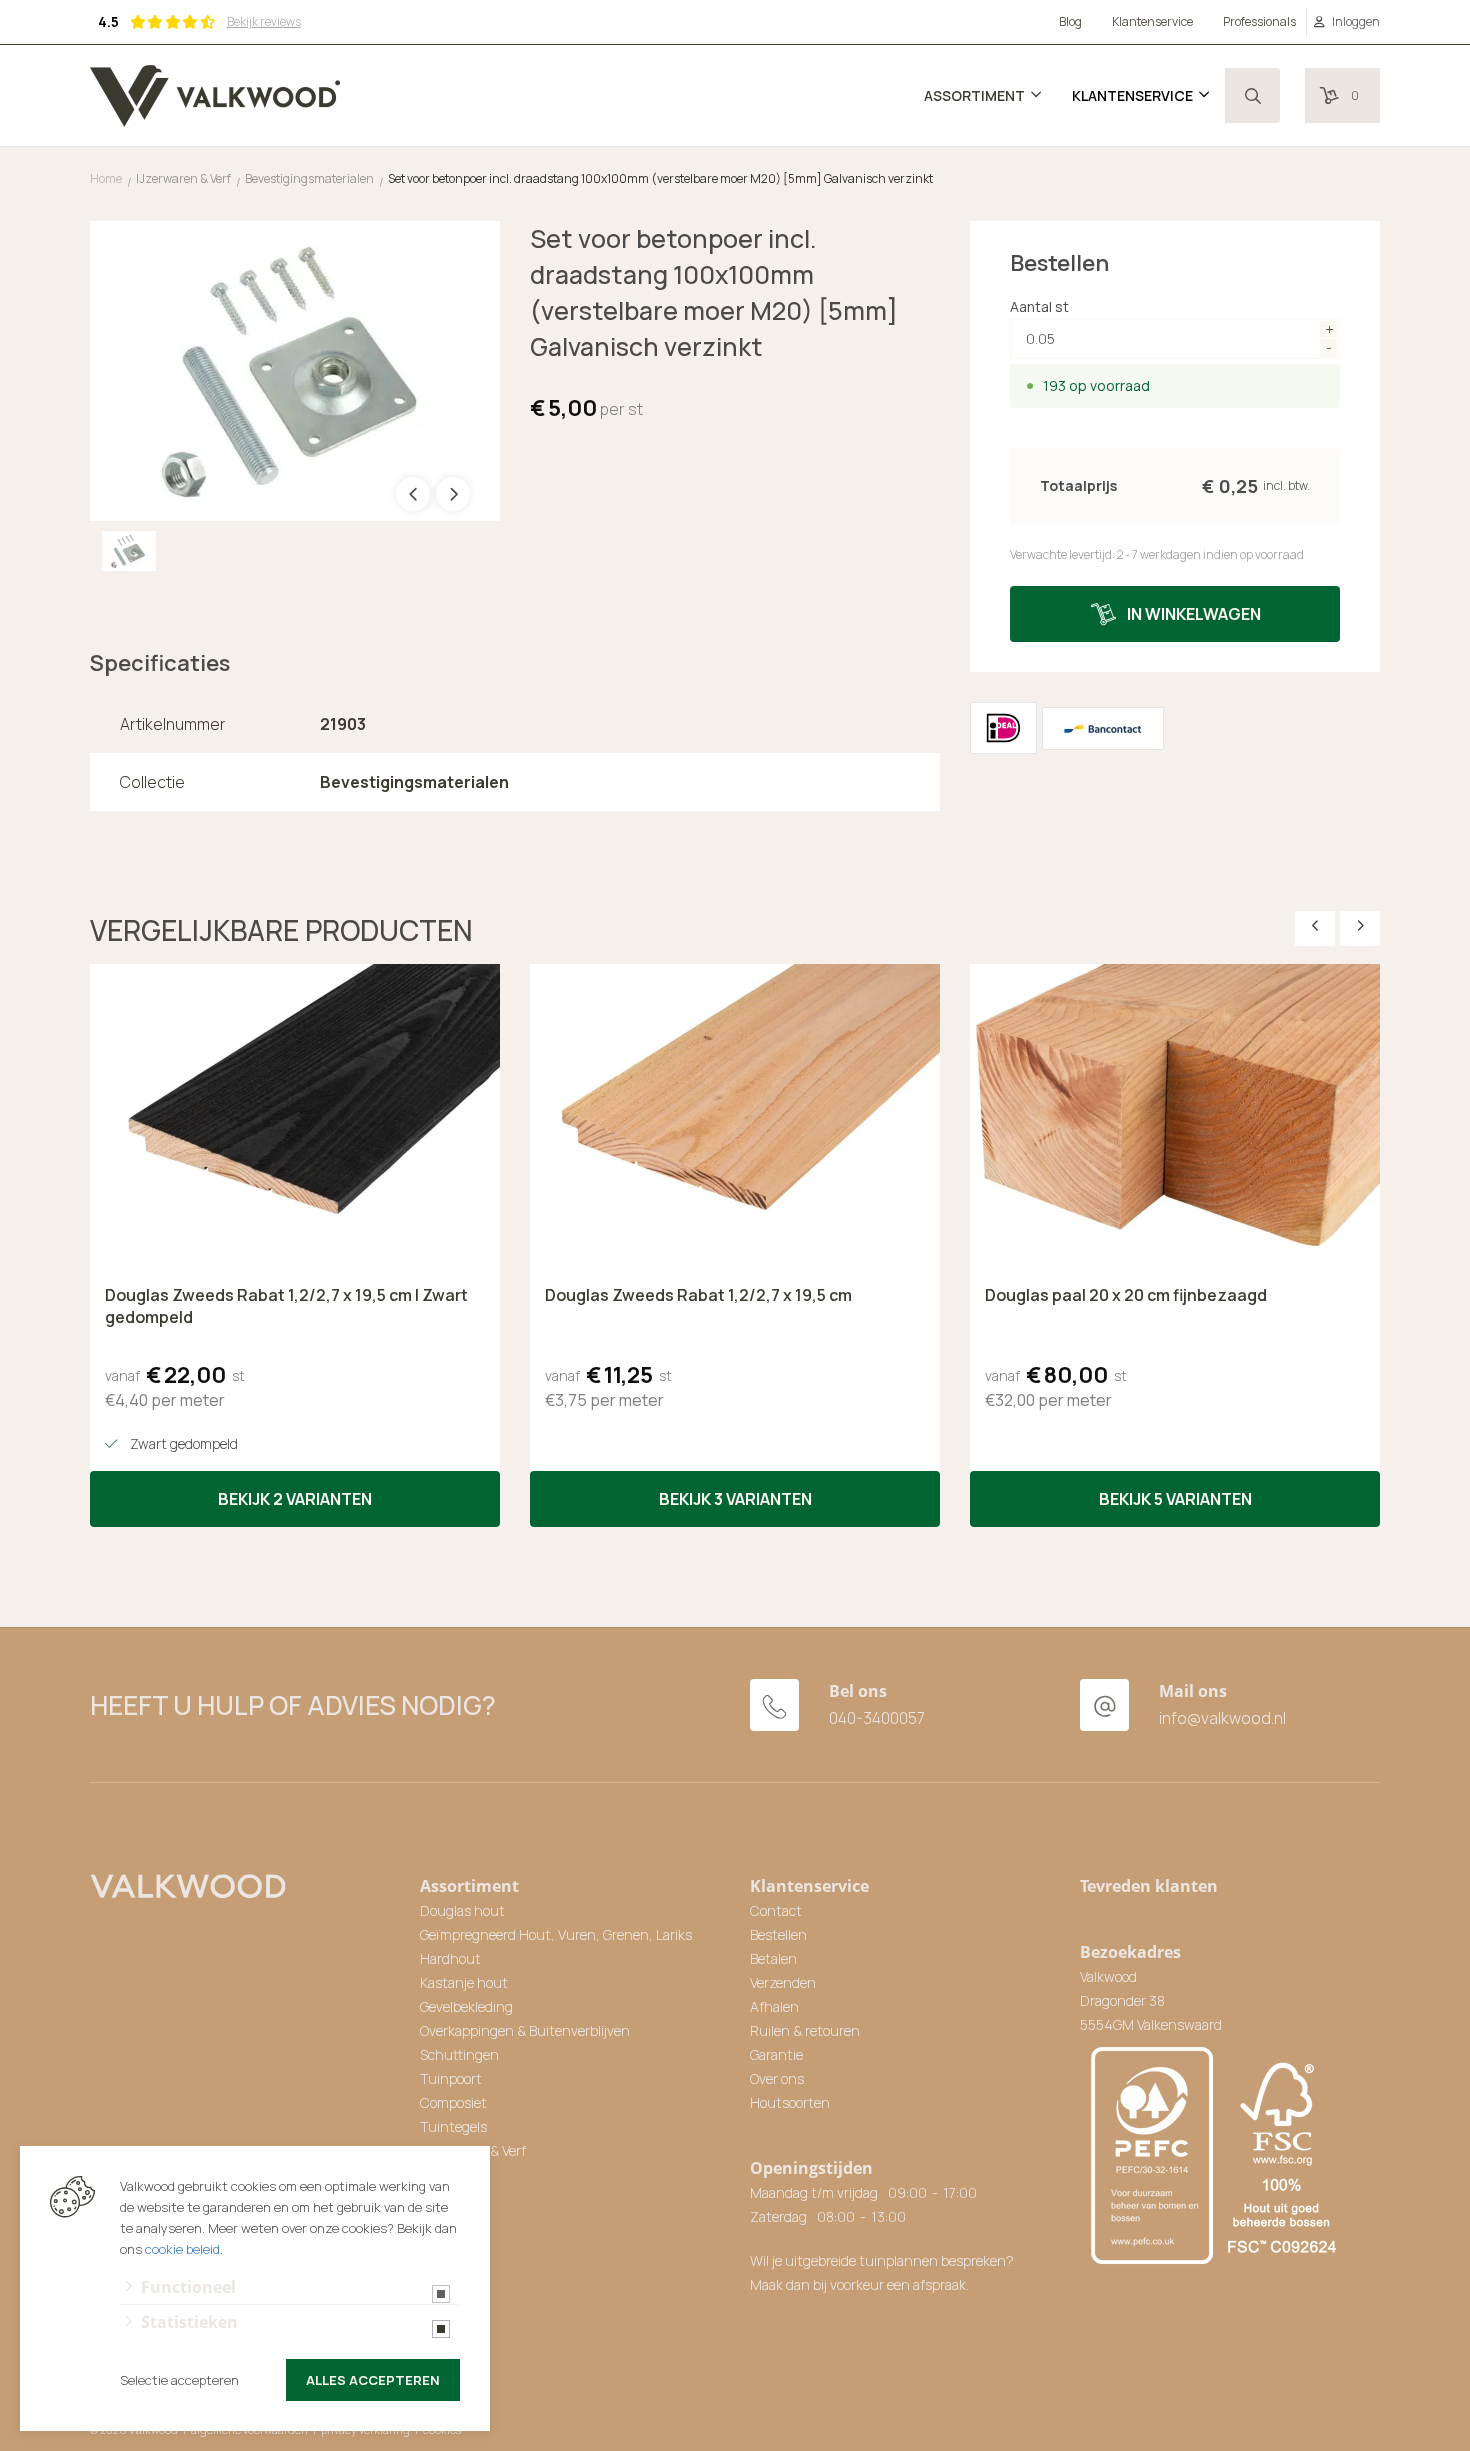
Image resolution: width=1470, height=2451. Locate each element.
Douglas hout (462, 1910)
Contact (776, 1910)
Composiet (453, 2102)
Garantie (776, 2054)
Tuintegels (453, 2126)
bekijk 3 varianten (735, 1499)
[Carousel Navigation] (1337, 926)
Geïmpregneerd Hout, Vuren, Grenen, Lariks (556, 1934)
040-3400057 (877, 1718)
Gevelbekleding (466, 2006)
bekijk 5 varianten (1175, 1499)
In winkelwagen (1194, 614)
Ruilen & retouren (805, 2030)
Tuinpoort (451, 2078)
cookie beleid (182, 2249)
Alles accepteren (373, 2380)
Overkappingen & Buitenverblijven (525, 2030)
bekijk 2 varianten (295, 1499)
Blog (1070, 21)
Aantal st (1039, 306)
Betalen (773, 1958)
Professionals (1259, 21)
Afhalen (774, 2006)
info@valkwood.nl (1222, 1718)
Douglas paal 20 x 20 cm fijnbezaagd (1126, 1295)
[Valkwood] (215, 96)
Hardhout (450, 1958)
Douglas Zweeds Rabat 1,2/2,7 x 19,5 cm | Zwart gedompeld (286, 1306)
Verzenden (783, 1982)
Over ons (777, 2078)
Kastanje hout (464, 1982)
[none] (1252, 95)
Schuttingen (459, 2054)
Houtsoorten (790, 2102)
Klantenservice (1152, 21)
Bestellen (778, 1934)
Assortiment (974, 95)
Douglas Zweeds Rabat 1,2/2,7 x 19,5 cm (698, 1295)
